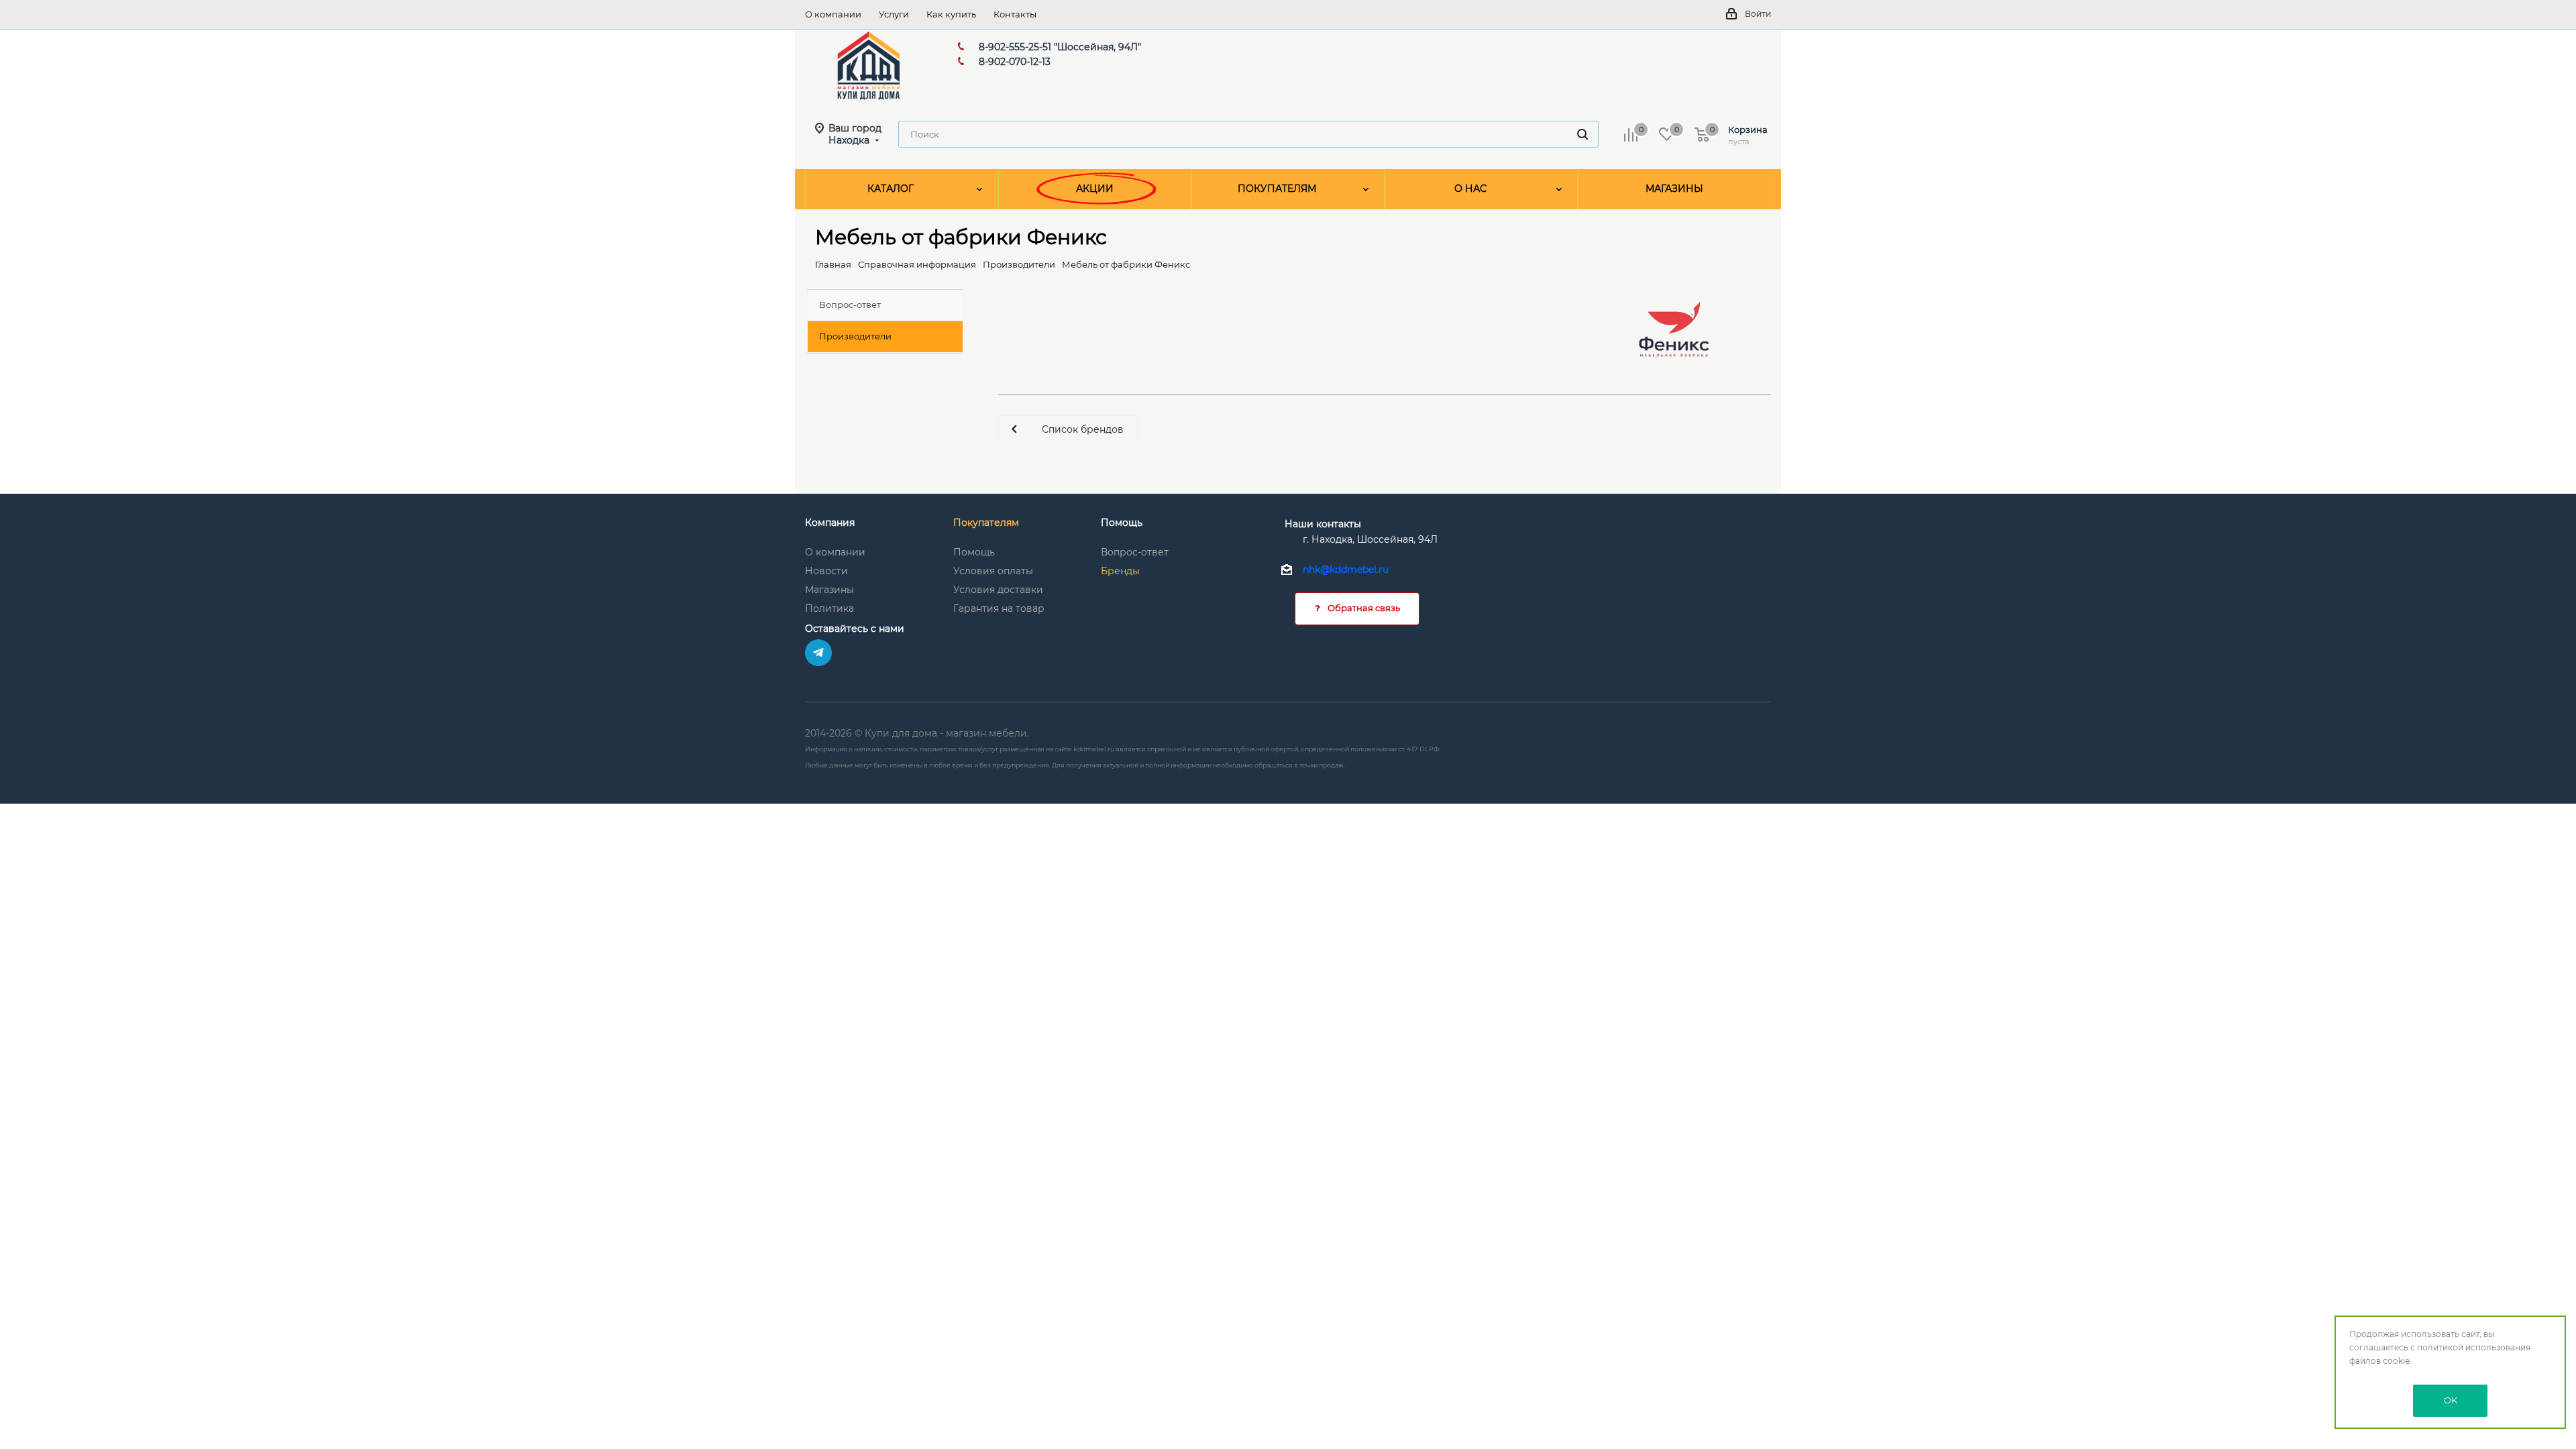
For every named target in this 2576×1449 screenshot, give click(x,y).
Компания (830, 523)
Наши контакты (1323, 524)
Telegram (818, 653)
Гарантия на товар (999, 608)
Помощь (974, 552)
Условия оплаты (993, 571)
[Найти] (1582, 134)
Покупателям (986, 523)
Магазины (829, 590)
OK (2451, 1400)
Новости (826, 571)
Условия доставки (998, 590)
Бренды (1120, 571)
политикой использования (2474, 1347)
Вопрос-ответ (1135, 552)
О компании (835, 552)
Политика (829, 608)
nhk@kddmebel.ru (1346, 570)
